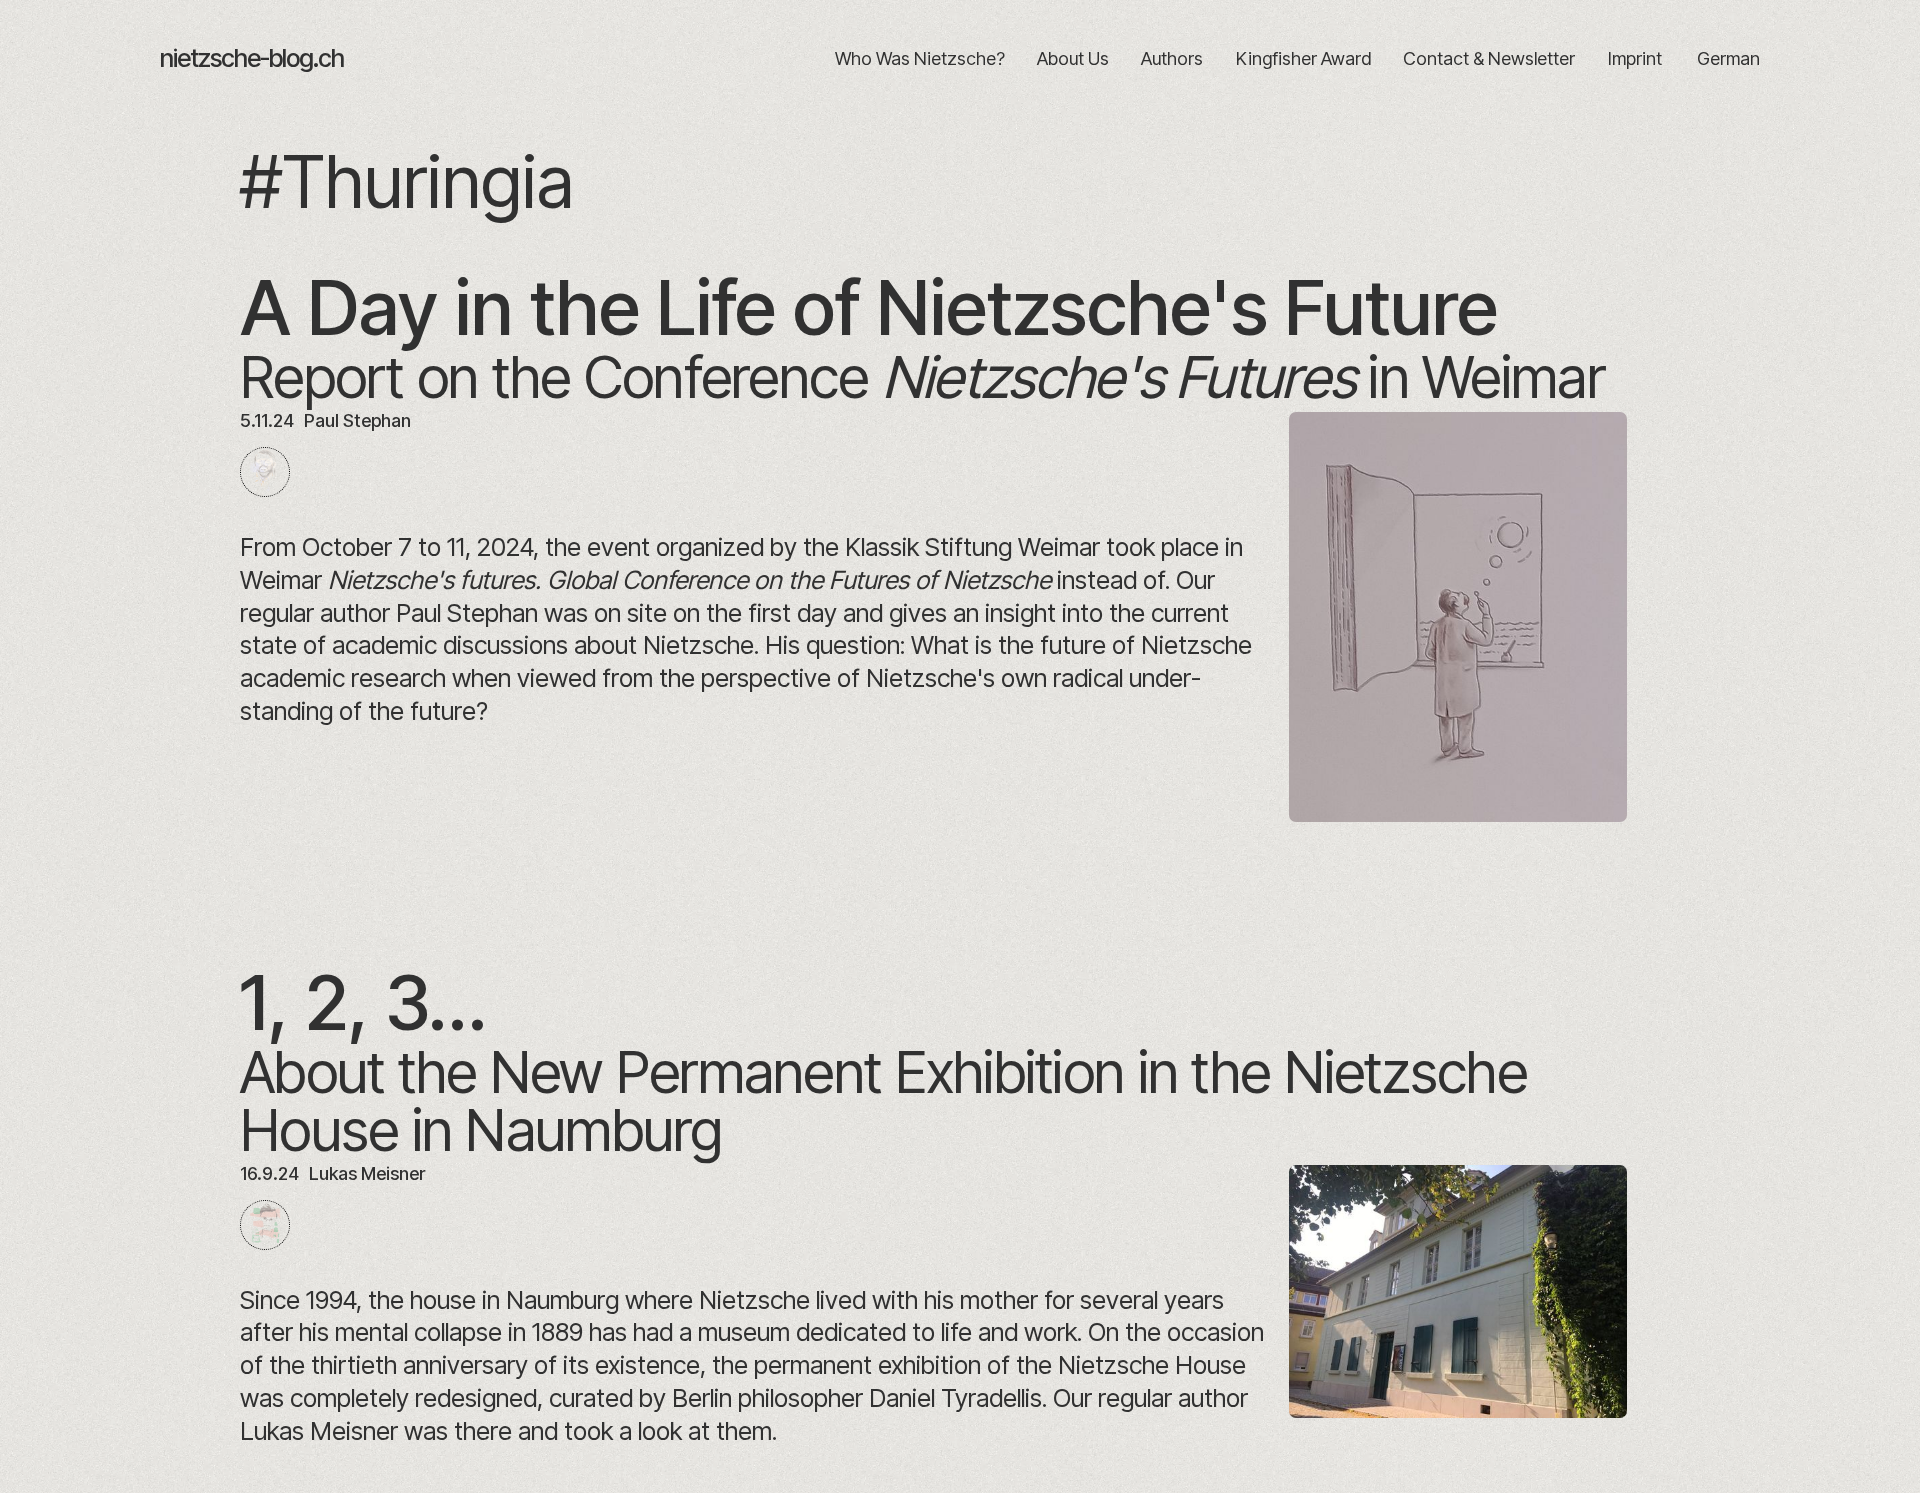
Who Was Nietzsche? (919, 58)
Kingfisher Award (1303, 58)
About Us (1073, 58)
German (1728, 58)
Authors (1172, 58)
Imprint (1634, 58)
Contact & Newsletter (1489, 58)
